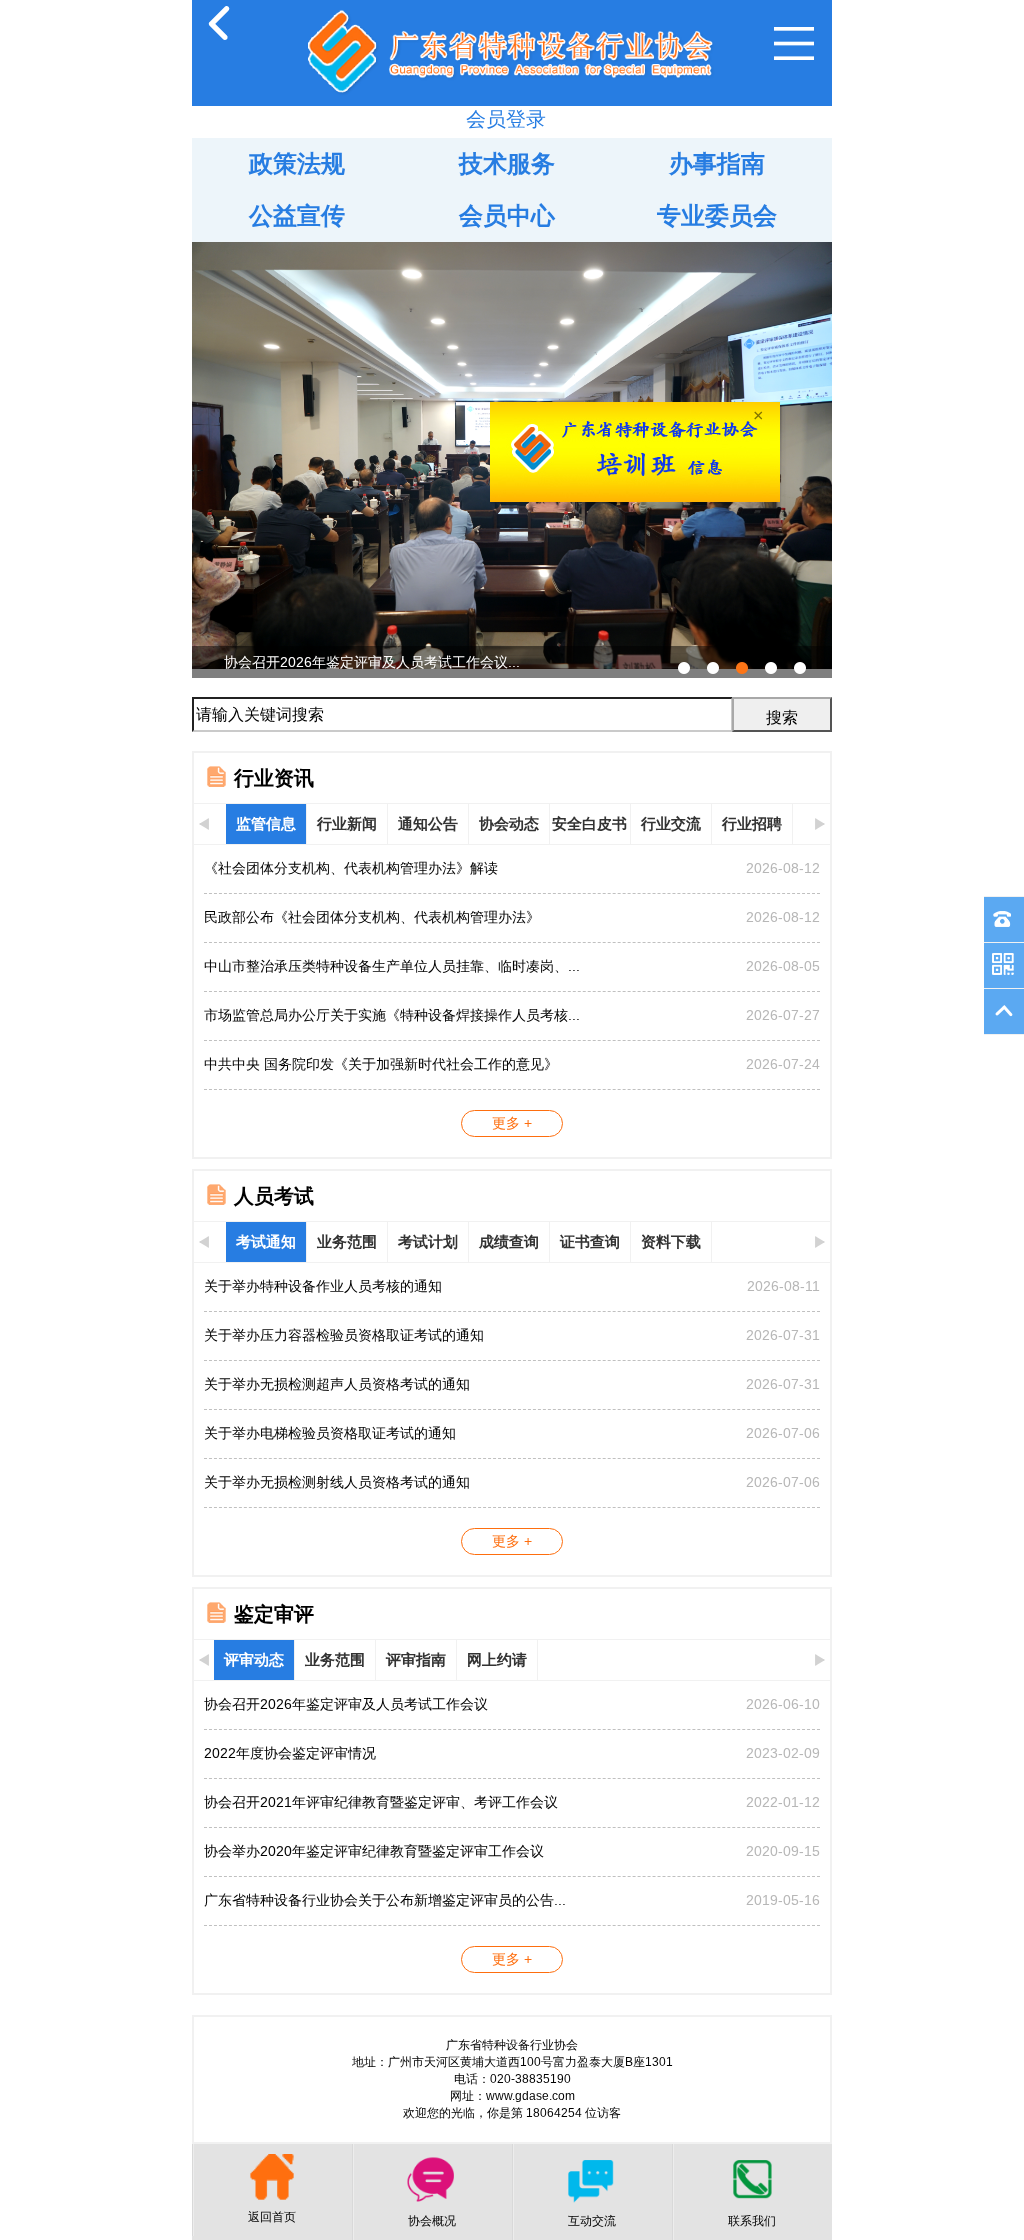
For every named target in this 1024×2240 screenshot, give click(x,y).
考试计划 (428, 1241)
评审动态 (254, 1659)
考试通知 (266, 1241)
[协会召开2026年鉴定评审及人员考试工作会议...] (512, 250)
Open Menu (794, 44)
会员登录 (506, 119)
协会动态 (509, 823)
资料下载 (671, 1241)
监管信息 (266, 823)
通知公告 (428, 823)
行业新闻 (347, 823)
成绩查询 (509, 1241)
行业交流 (671, 823)
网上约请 (497, 1659)
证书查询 (590, 1241)
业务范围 (347, 1241)
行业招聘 (752, 823)
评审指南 (416, 1659)
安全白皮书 (589, 823)
